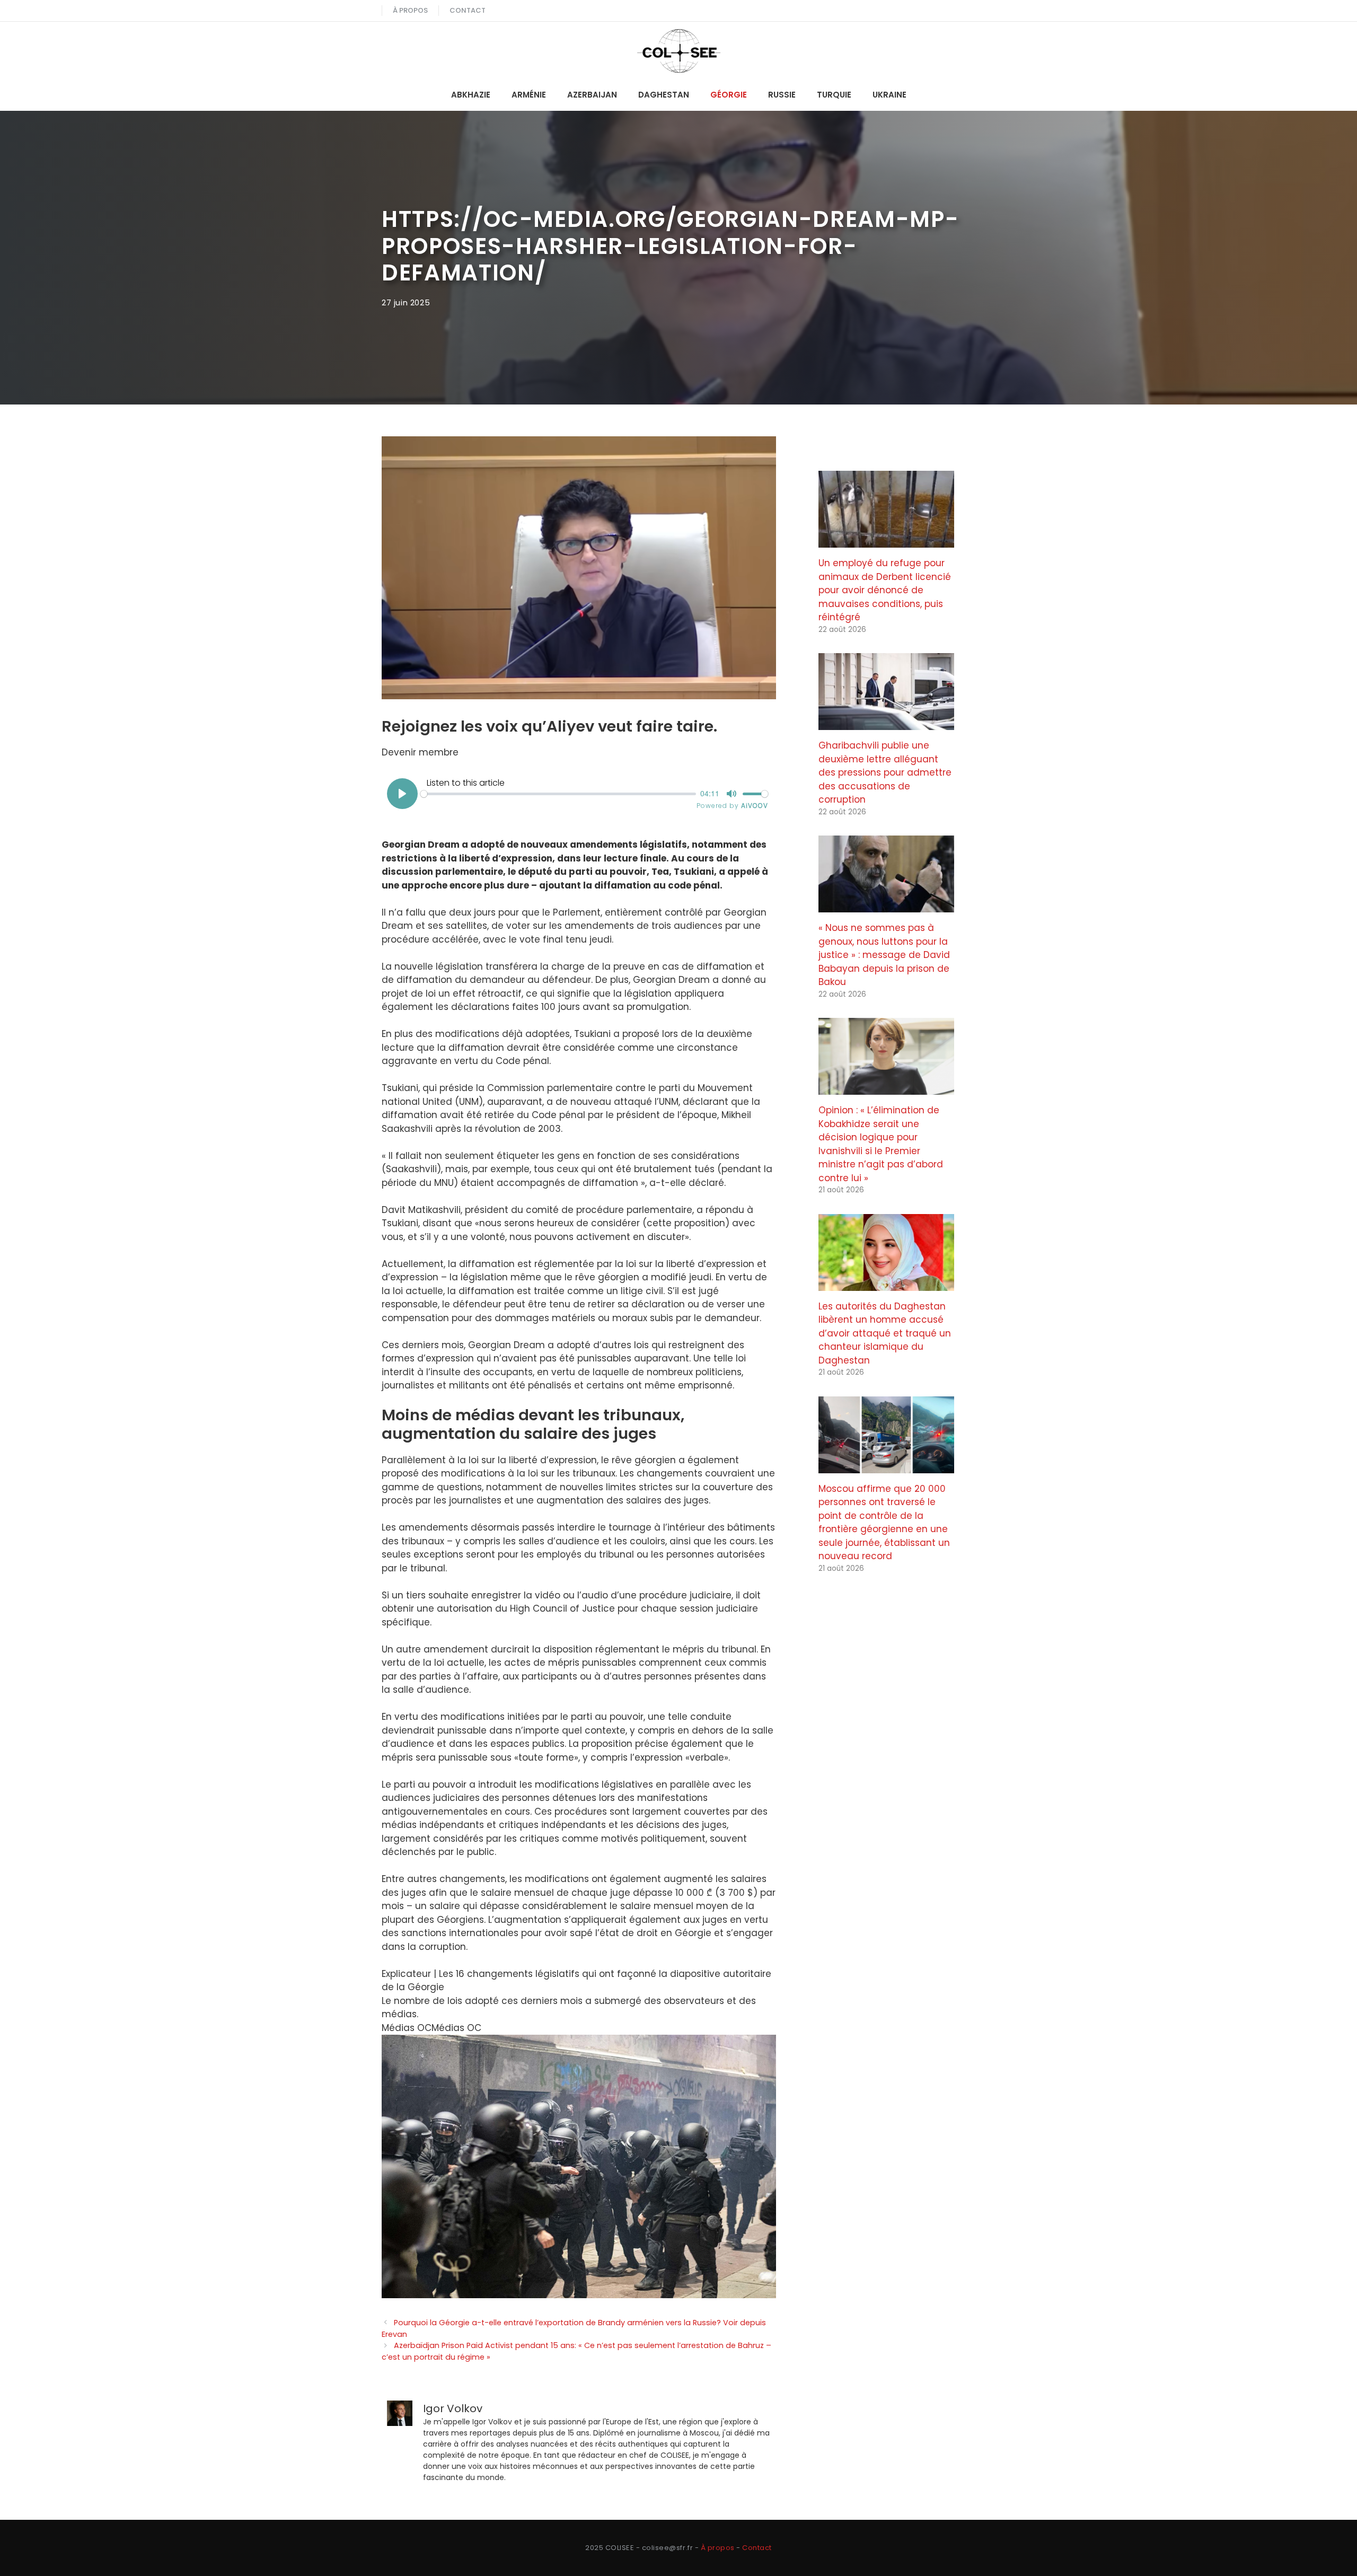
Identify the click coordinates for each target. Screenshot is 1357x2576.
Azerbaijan (592, 95)
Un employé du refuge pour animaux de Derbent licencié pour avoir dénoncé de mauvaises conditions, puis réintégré (885, 590)
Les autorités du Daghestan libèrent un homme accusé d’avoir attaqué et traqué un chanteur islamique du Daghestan (885, 1333)
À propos (410, 10)
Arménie (529, 95)
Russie (782, 95)
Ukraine (889, 95)
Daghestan (664, 95)
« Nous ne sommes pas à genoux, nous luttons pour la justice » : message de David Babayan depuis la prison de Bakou (884, 955)
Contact (468, 10)
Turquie (834, 95)
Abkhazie (471, 95)
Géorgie (729, 95)
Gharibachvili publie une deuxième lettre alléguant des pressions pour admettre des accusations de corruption (885, 772)
